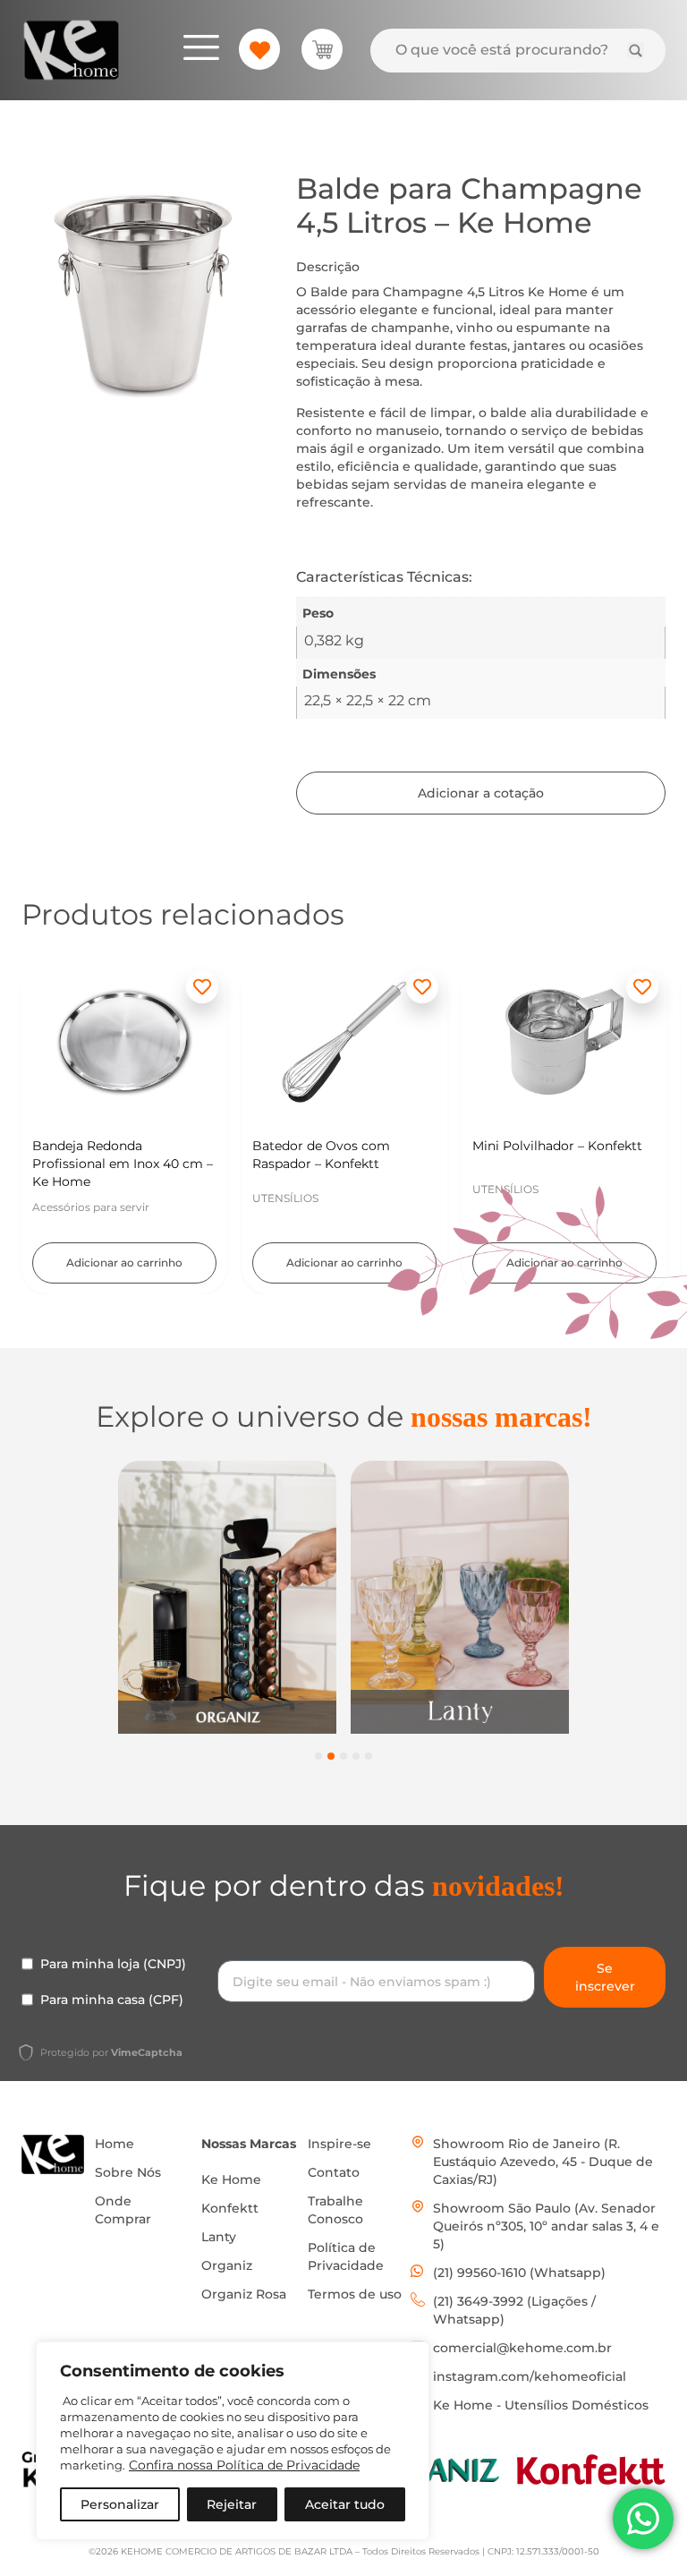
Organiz (227, 2265)
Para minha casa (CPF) (112, 2000)
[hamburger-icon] (201, 50)
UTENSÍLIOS (285, 1198)
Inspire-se (339, 2144)
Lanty (219, 2237)
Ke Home (231, 2179)
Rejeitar (232, 2504)
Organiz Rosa (244, 2294)
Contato (334, 2172)
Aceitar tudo (345, 2504)
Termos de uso (355, 2294)
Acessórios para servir (91, 1207)
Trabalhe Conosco (335, 2210)
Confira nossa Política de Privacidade (244, 2465)
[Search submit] (636, 51)
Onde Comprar (123, 2210)
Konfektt (230, 2208)
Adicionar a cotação (481, 793)
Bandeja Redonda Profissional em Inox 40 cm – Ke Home (123, 1164)
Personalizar (120, 2504)
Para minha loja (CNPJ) (113, 1964)
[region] (233, 2441)
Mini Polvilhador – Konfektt (557, 1146)
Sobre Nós (128, 2172)
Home (114, 2144)
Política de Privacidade (346, 2256)
